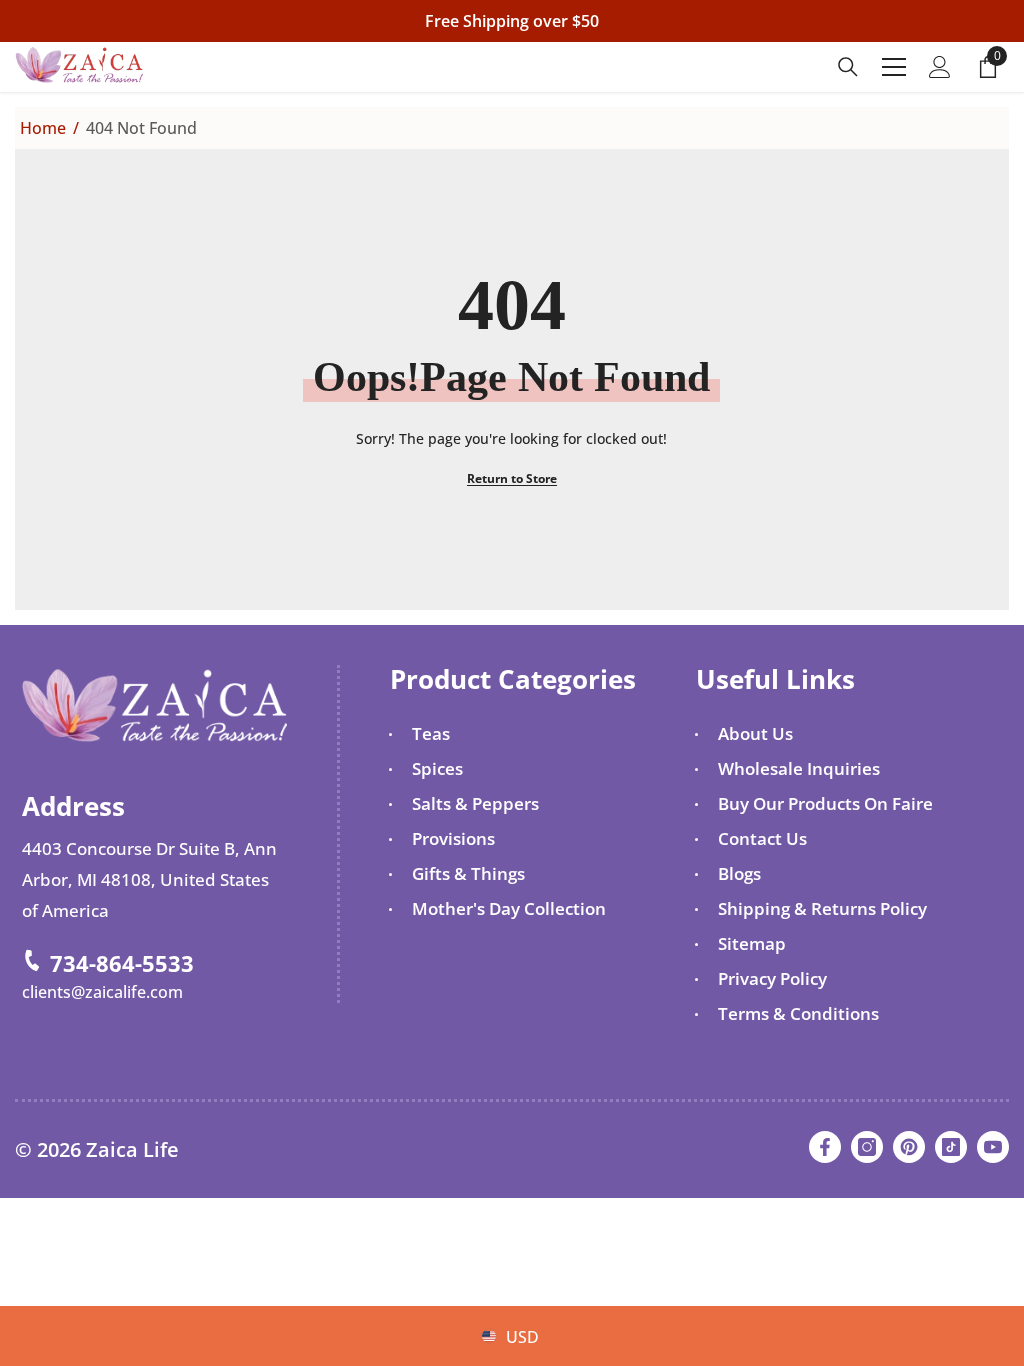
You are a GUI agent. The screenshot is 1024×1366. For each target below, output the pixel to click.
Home (43, 128)
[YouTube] (993, 1147)
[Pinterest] (909, 1147)
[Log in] (940, 67)
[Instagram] (867, 1147)
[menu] (894, 67)
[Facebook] (825, 1147)
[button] (483, 1304)
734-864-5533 (122, 963)
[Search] (848, 67)
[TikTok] (951, 1147)
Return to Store (512, 478)
